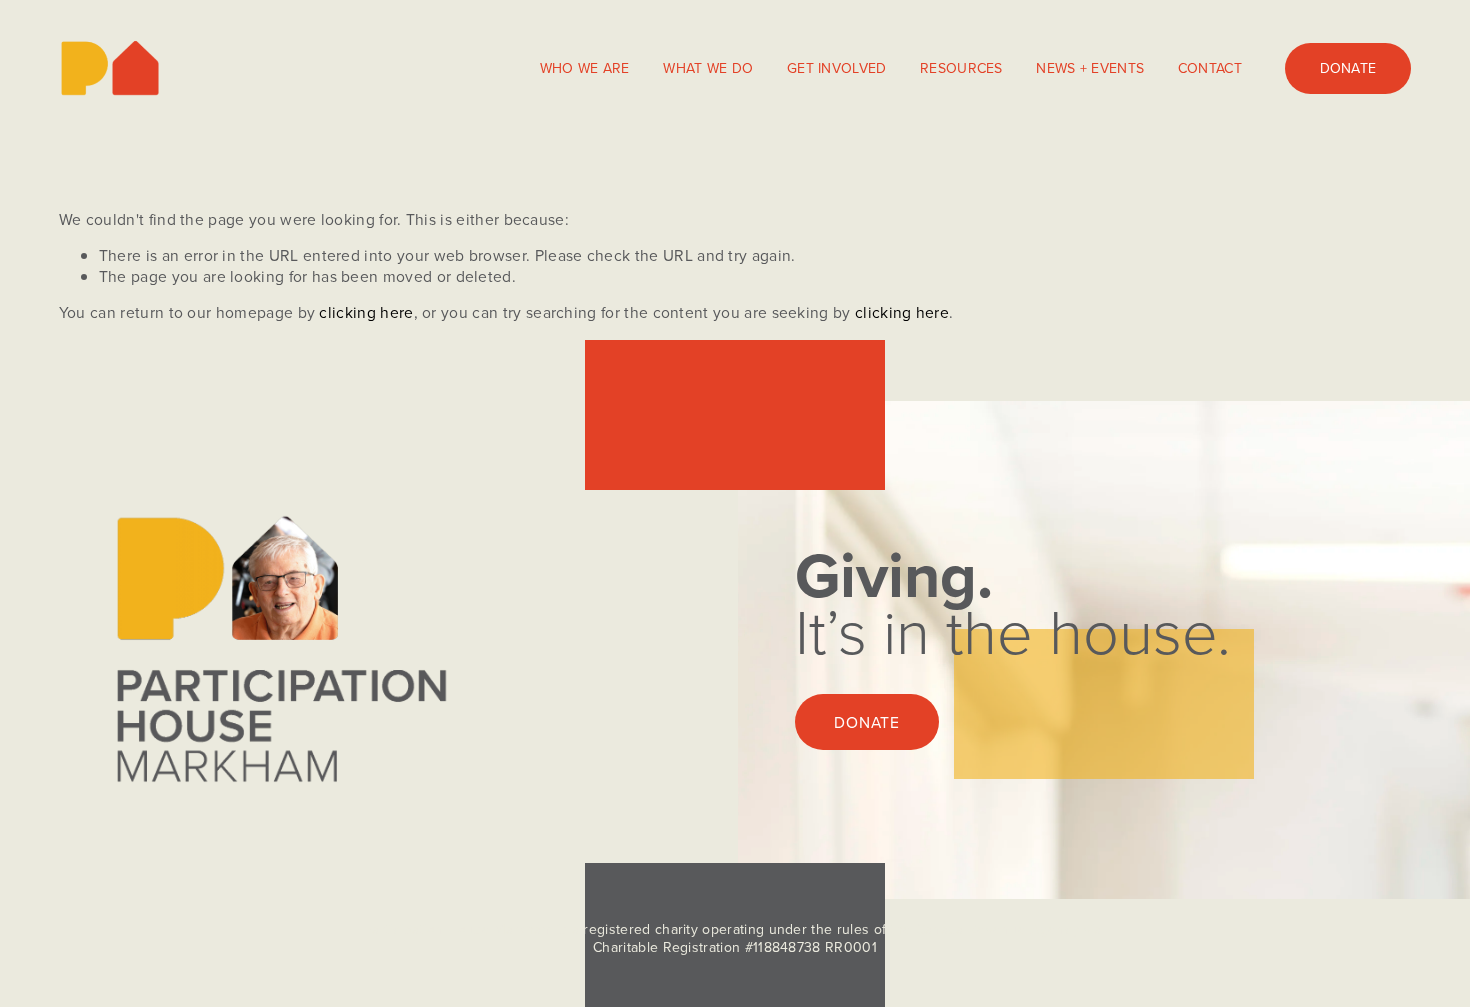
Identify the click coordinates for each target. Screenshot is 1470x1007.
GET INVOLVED (836, 68)
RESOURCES (961, 68)
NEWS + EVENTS (1090, 68)
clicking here (366, 312)
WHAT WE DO (708, 68)
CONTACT (1210, 68)
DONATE (1348, 68)
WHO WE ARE (585, 68)
